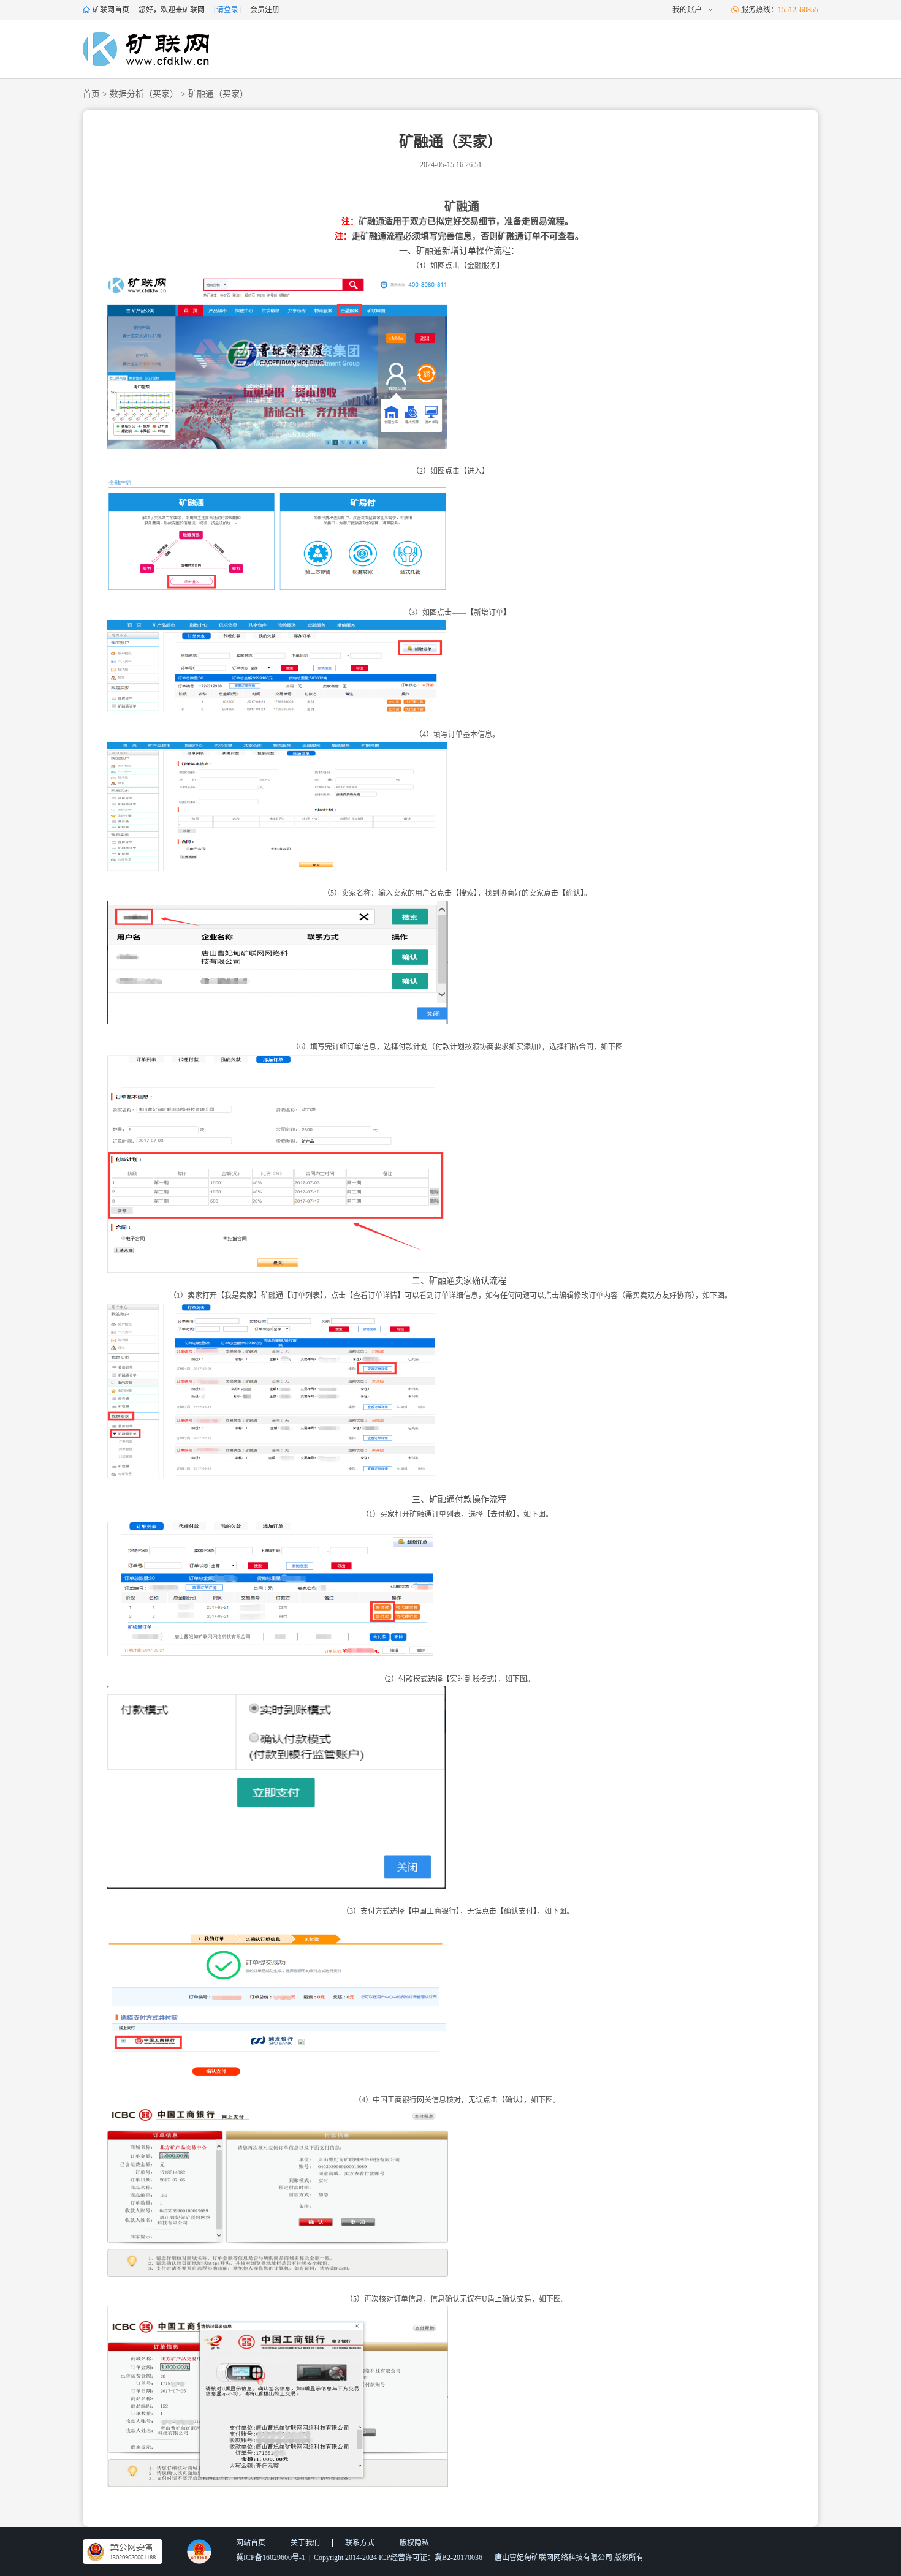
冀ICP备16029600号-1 (271, 2558)
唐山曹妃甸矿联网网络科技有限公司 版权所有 (569, 2558)
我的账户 (687, 10)
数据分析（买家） (144, 94)
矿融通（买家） (218, 94)
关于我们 (305, 2543)
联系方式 (360, 2543)
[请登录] (227, 10)
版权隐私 (414, 2543)
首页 (91, 94)
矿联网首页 (111, 10)
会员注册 (265, 10)
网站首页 (251, 2543)
